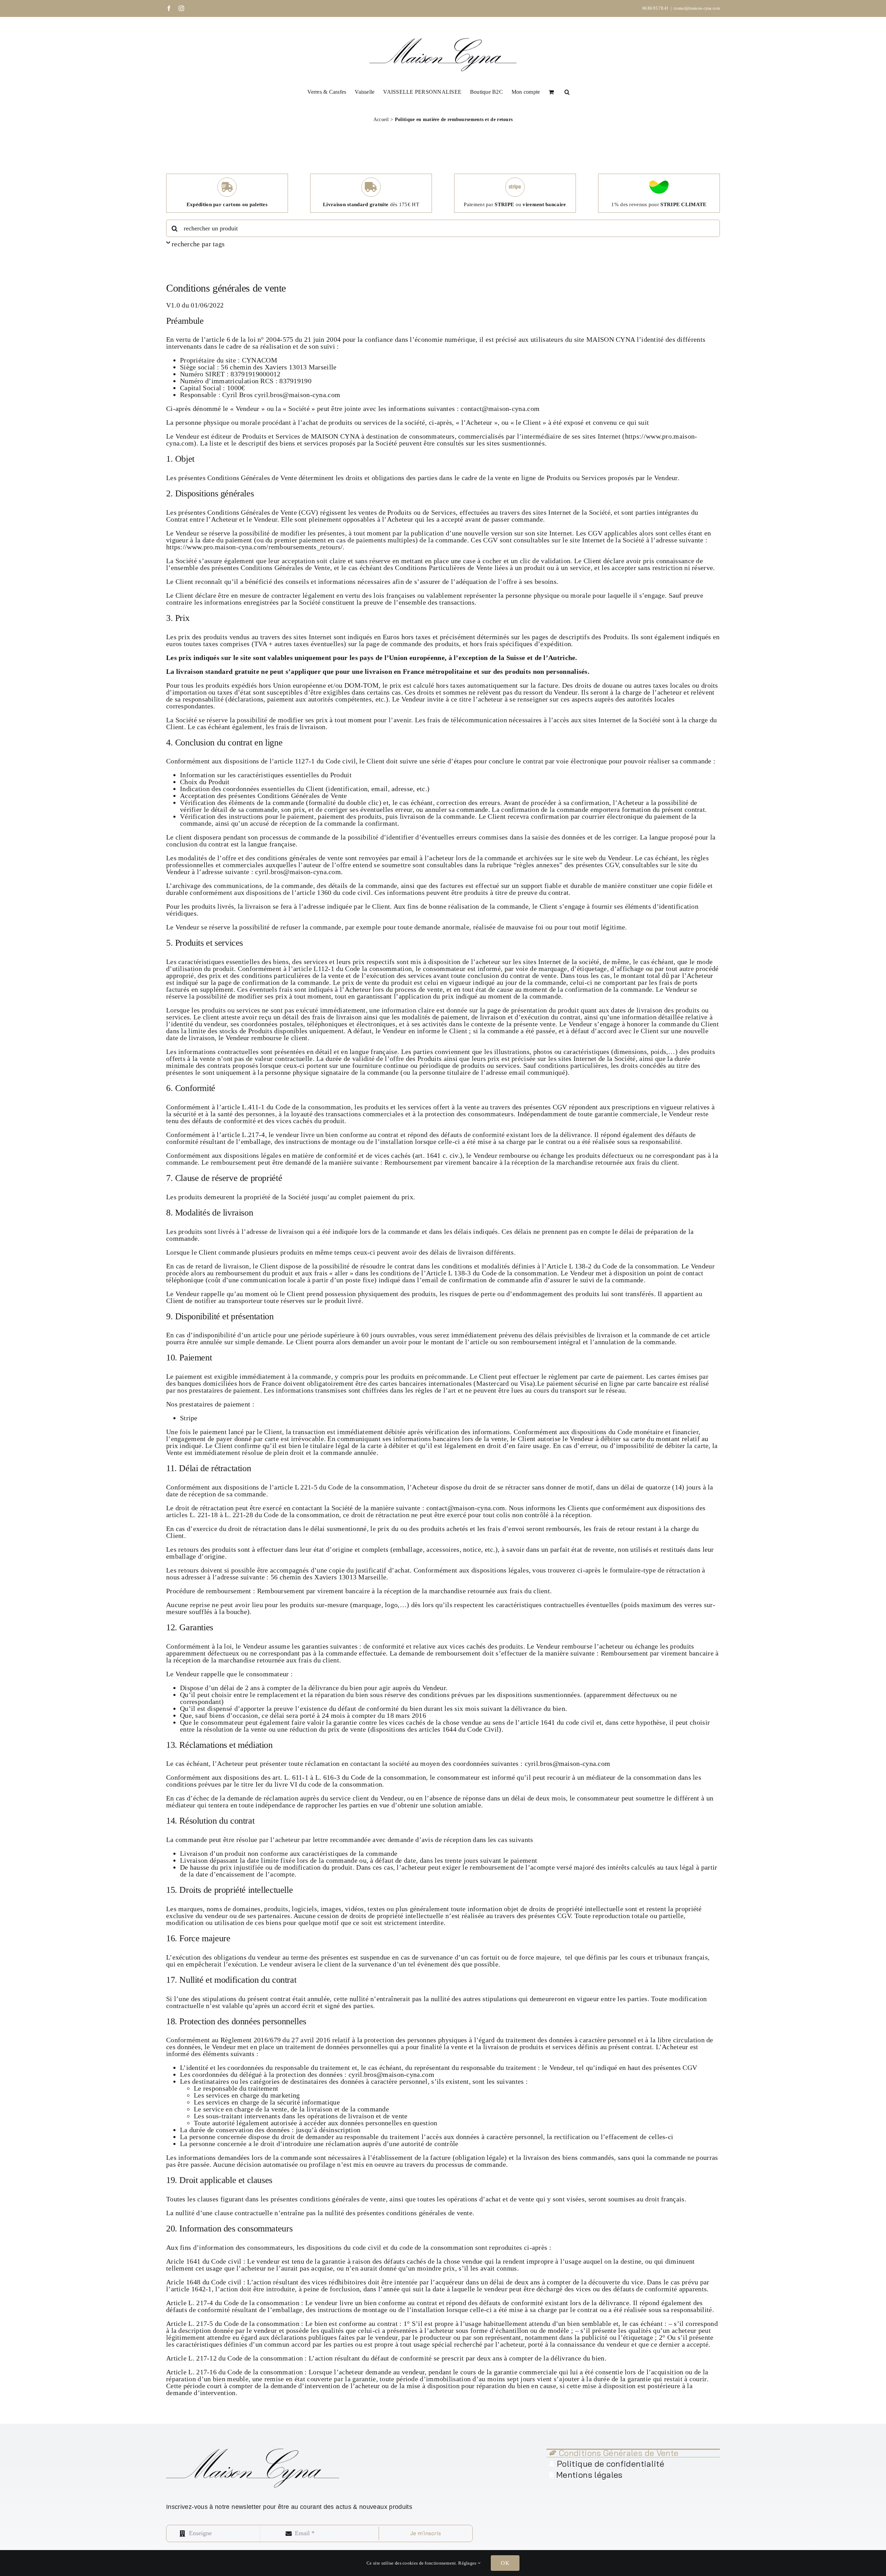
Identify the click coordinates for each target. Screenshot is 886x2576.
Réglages (468, 2563)
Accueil (381, 120)
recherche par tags (198, 244)
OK (505, 2563)
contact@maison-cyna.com (697, 8)
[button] (567, 91)
